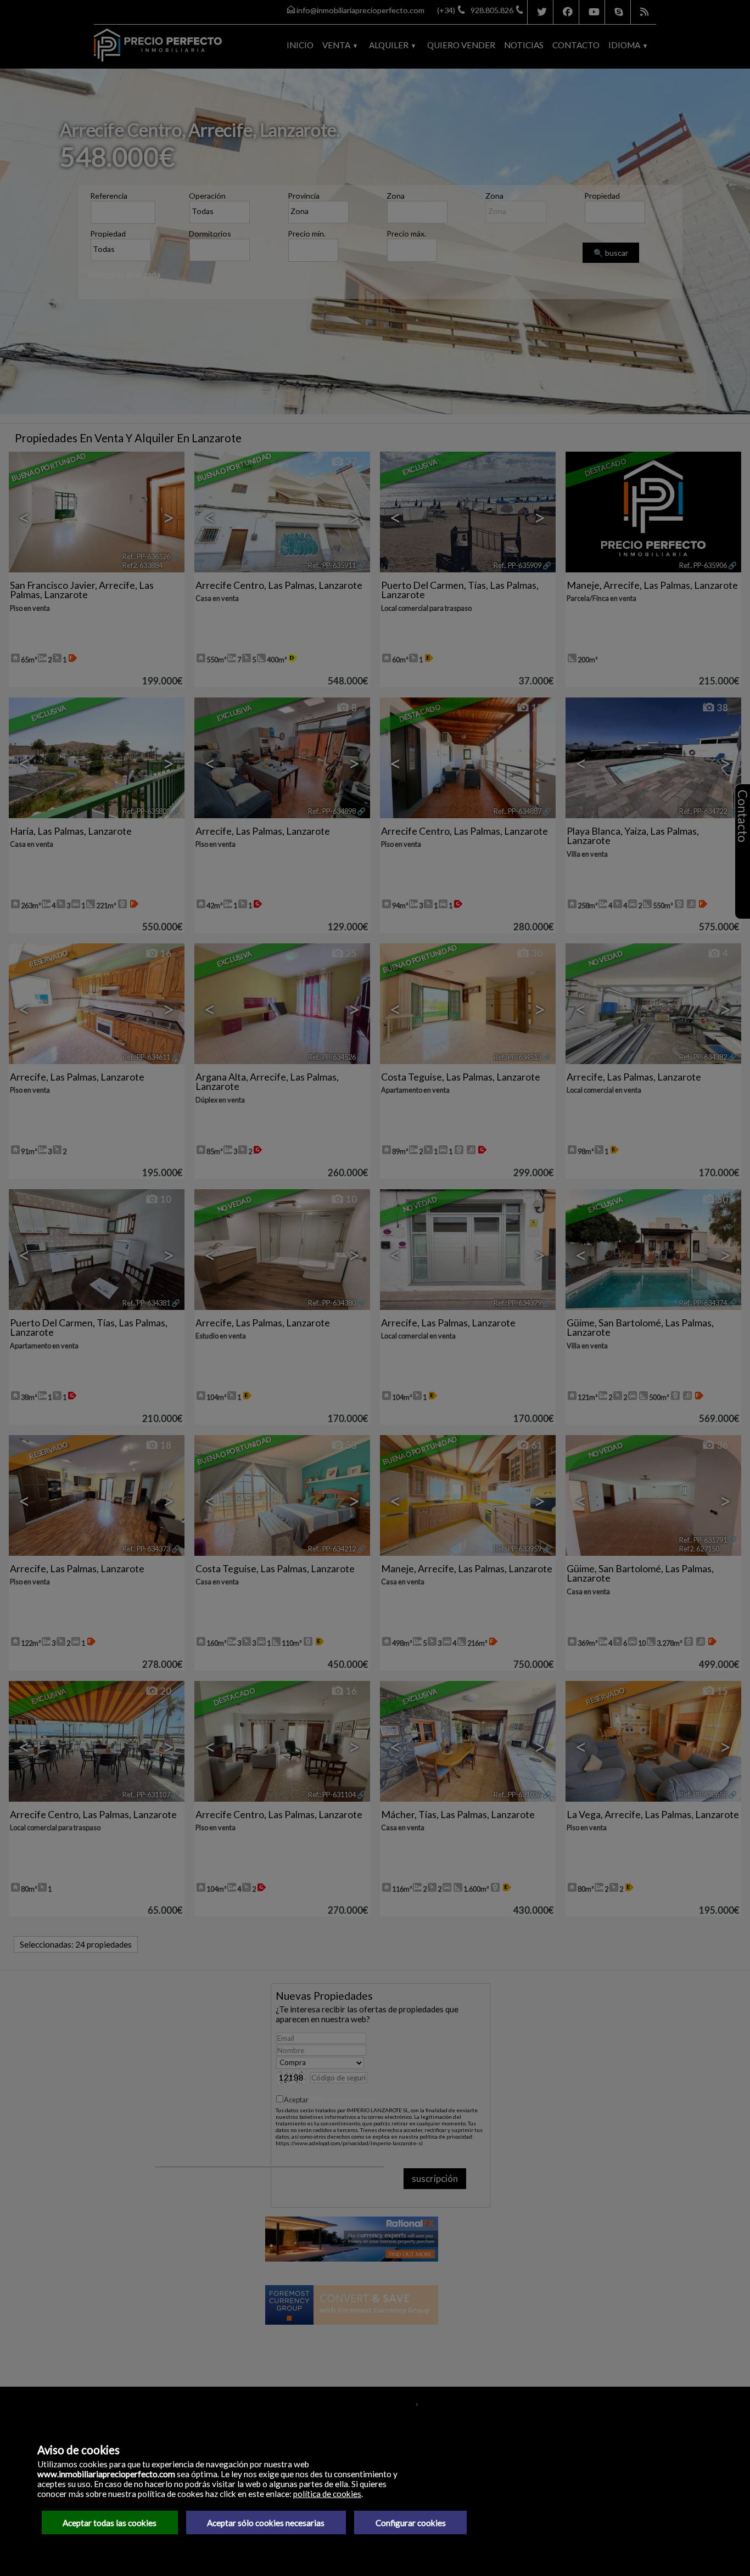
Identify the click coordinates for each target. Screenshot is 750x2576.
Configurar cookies (411, 2523)
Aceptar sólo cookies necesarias (266, 2523)
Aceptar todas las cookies (110, 2523)
